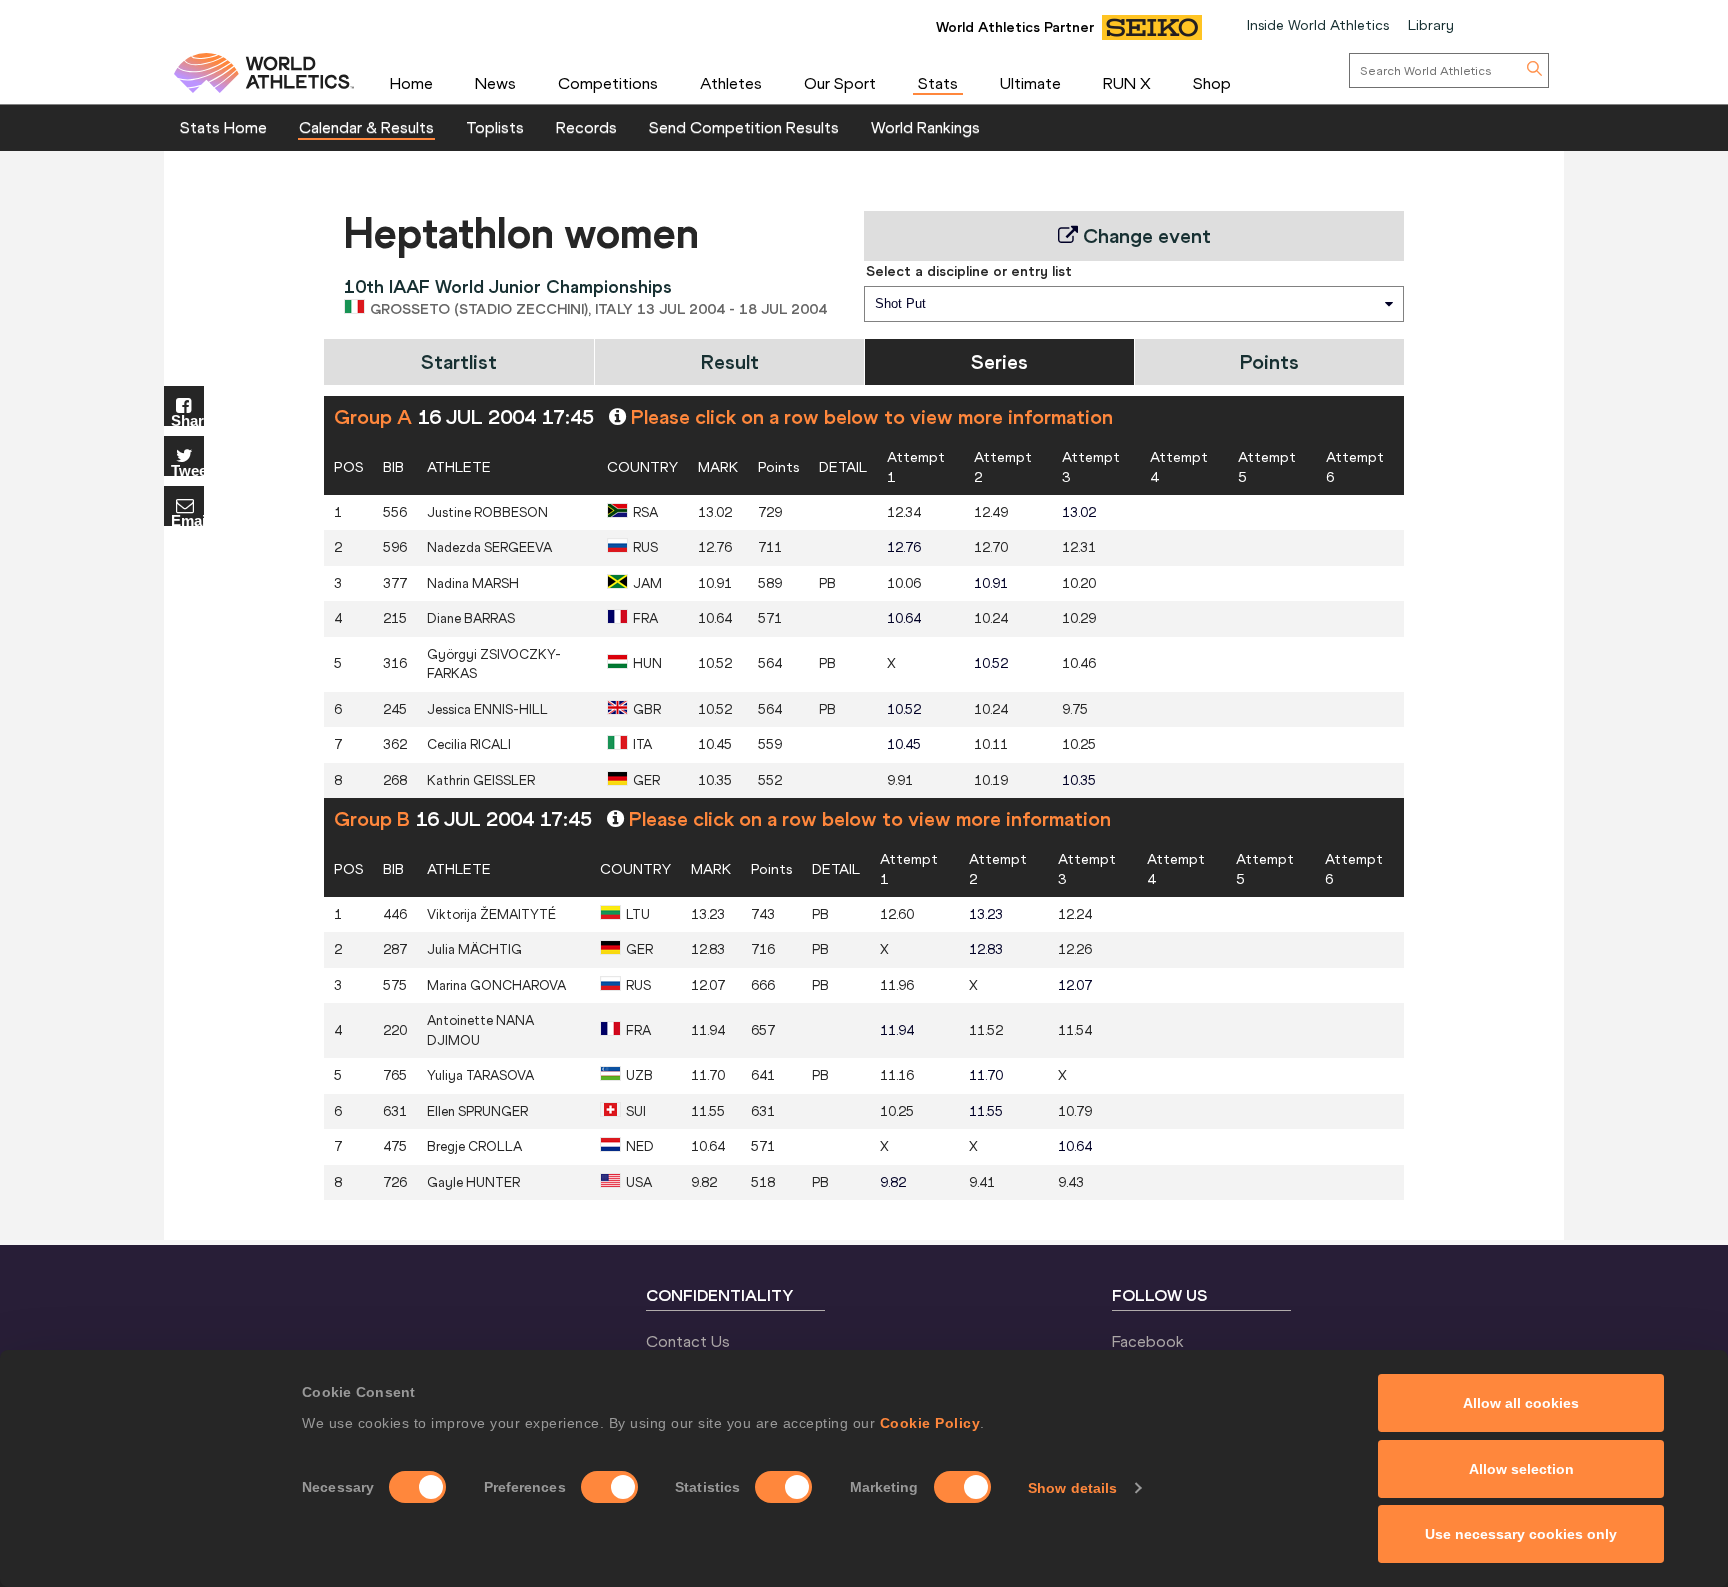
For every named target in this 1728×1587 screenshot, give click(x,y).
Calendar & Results (366, 127)
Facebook (1148, 1341)
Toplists (495, 127)
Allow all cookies (1521, 1403)
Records (586, 127)
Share (187, 419)
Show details (1072, 1488)
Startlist (459, 361)
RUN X (1127, 83)
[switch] (609, 1487)
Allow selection (1521, 1469)
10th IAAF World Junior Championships (508, 286)
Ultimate (1030, 83)
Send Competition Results (744, 127)
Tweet (187, 469)
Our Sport (840, 83)
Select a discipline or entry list (969, 271)
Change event (1144, 235)
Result (730, 361)
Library (1431, 25)
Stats (938, 83)
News (495, 83)
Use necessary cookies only (1521, 1534)
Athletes (731, 83)
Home (411, 83)
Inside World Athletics (1318, 25)
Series (999, 361)
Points (1269, 361)
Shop (1212, 83)
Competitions (608, 83)
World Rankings (925, 127)
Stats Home (223, 127)
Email (187, 519)
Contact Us (688, 1341)
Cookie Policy (930, 1423)
